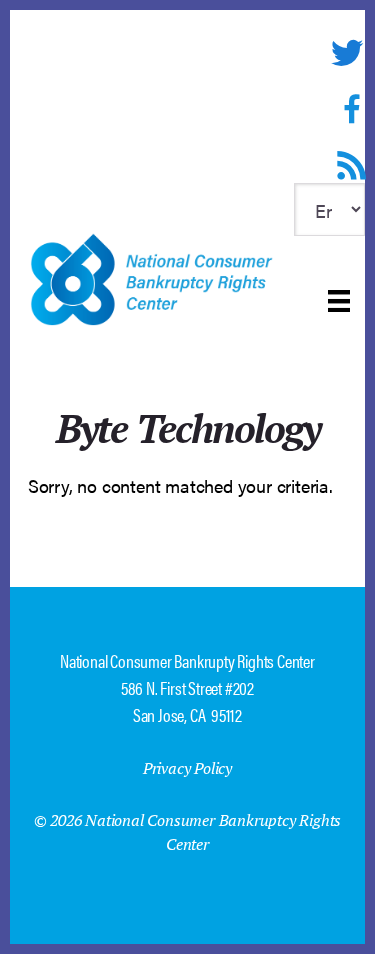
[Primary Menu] (339, 301)
